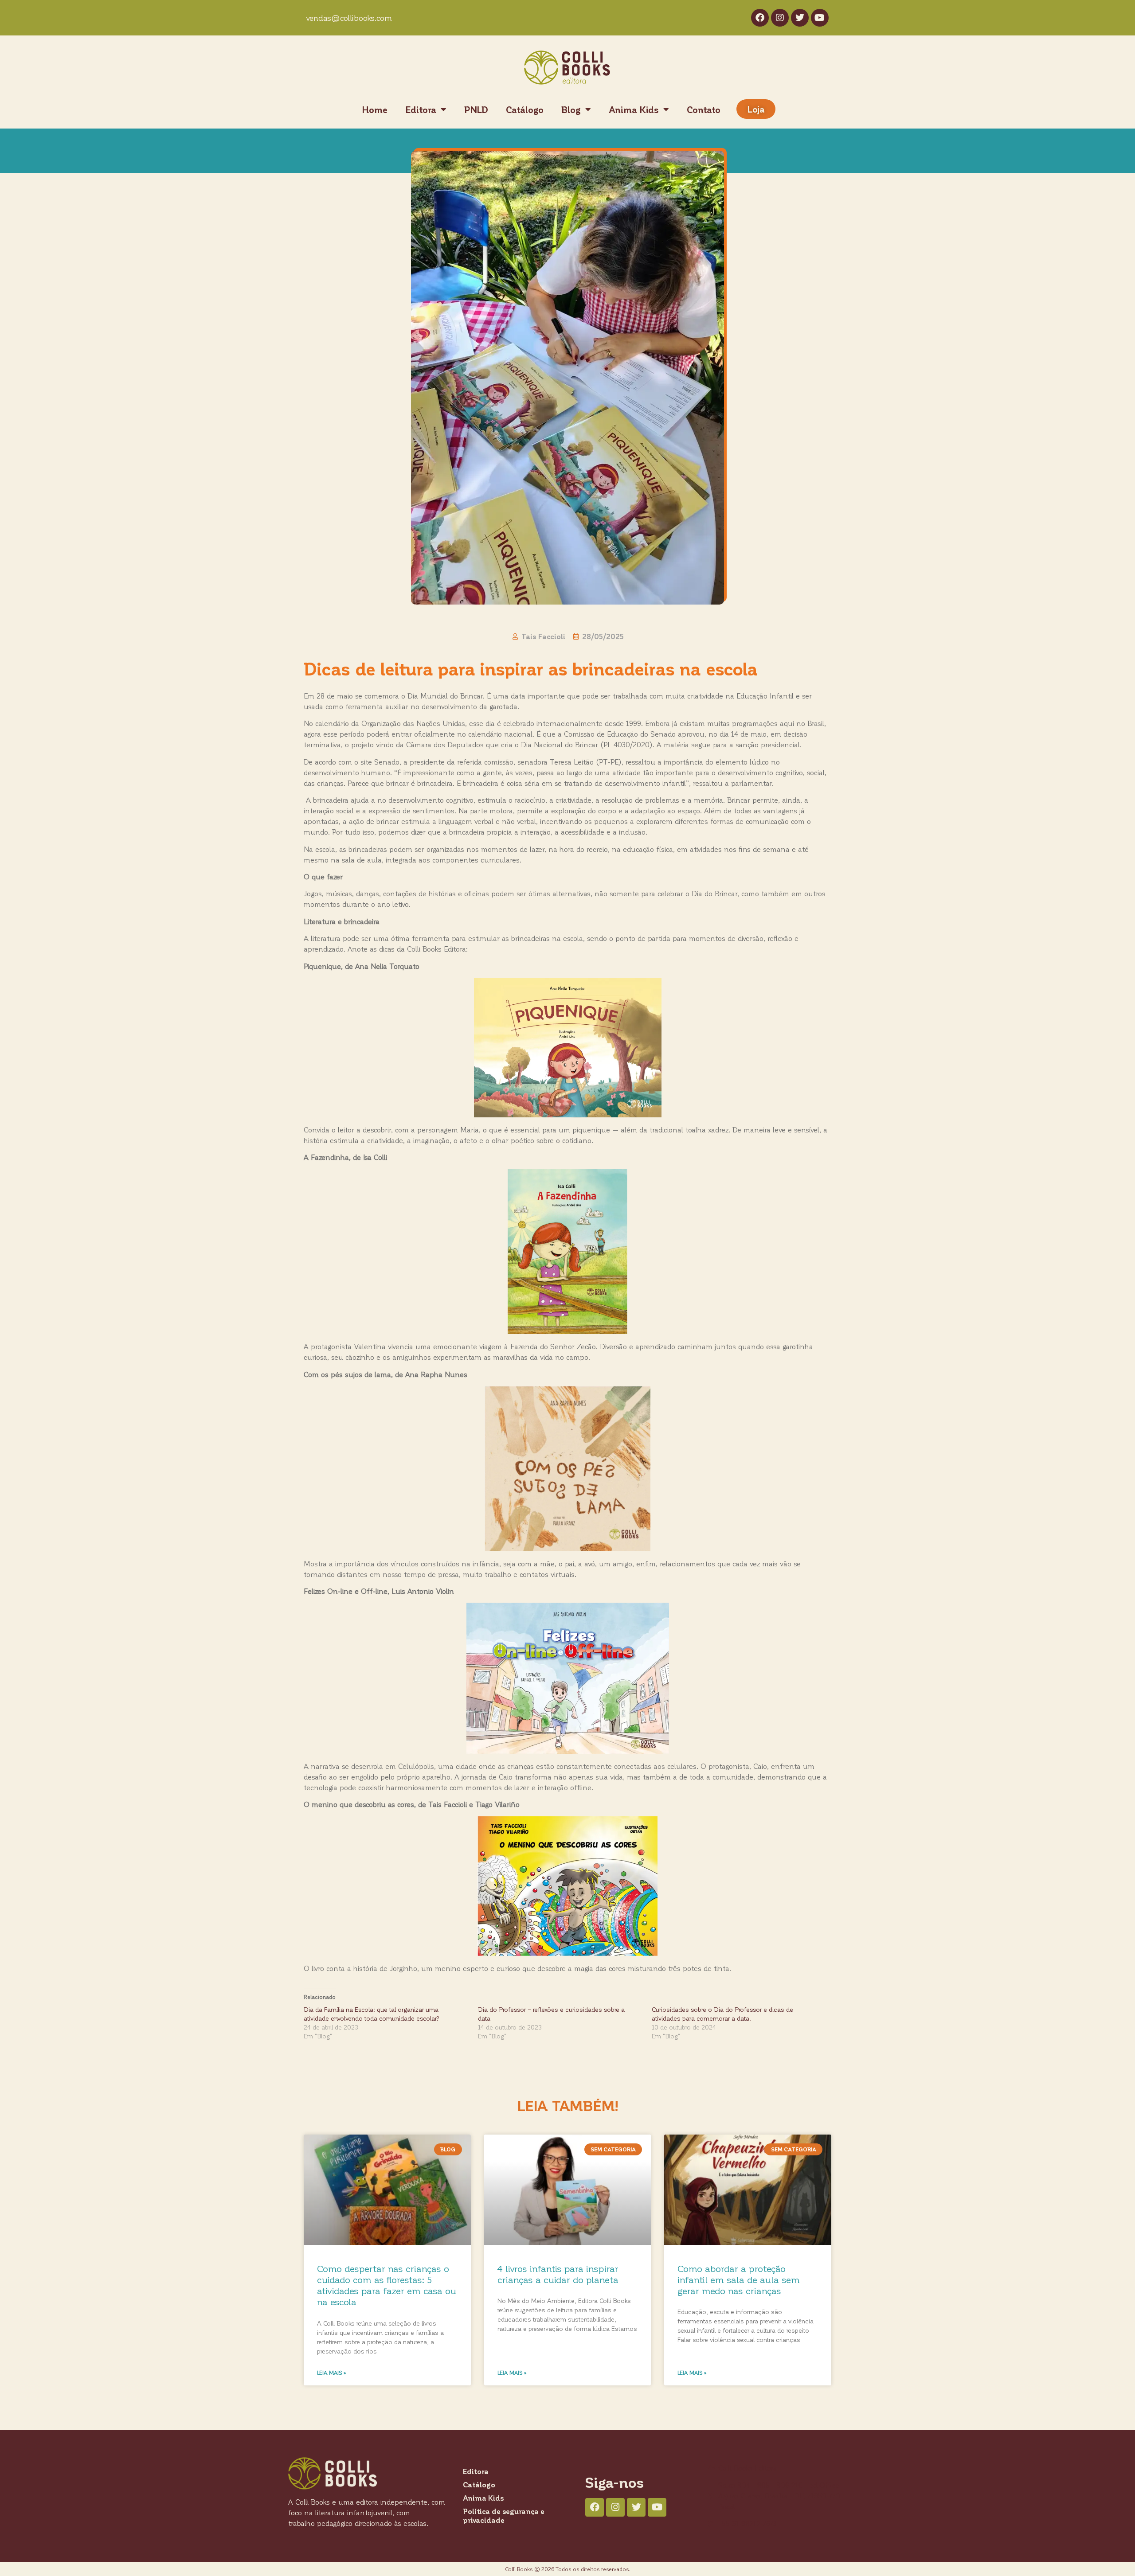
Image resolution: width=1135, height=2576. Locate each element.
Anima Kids (634, 109)
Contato (704, 109)
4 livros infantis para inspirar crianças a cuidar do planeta (558, 2274)
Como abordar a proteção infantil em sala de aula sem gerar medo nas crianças (739, 2279)
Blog (571, 109)
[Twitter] (800, 18)
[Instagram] (780, 18)
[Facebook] (760, 18)
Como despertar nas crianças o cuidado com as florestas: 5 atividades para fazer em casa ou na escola (387, 2285)
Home (375, 109)
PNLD (476, 109)
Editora (421, 109)
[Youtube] (820, 18)
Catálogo (525, 109)
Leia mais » (332, 2373)
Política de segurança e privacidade (504, 2516)
